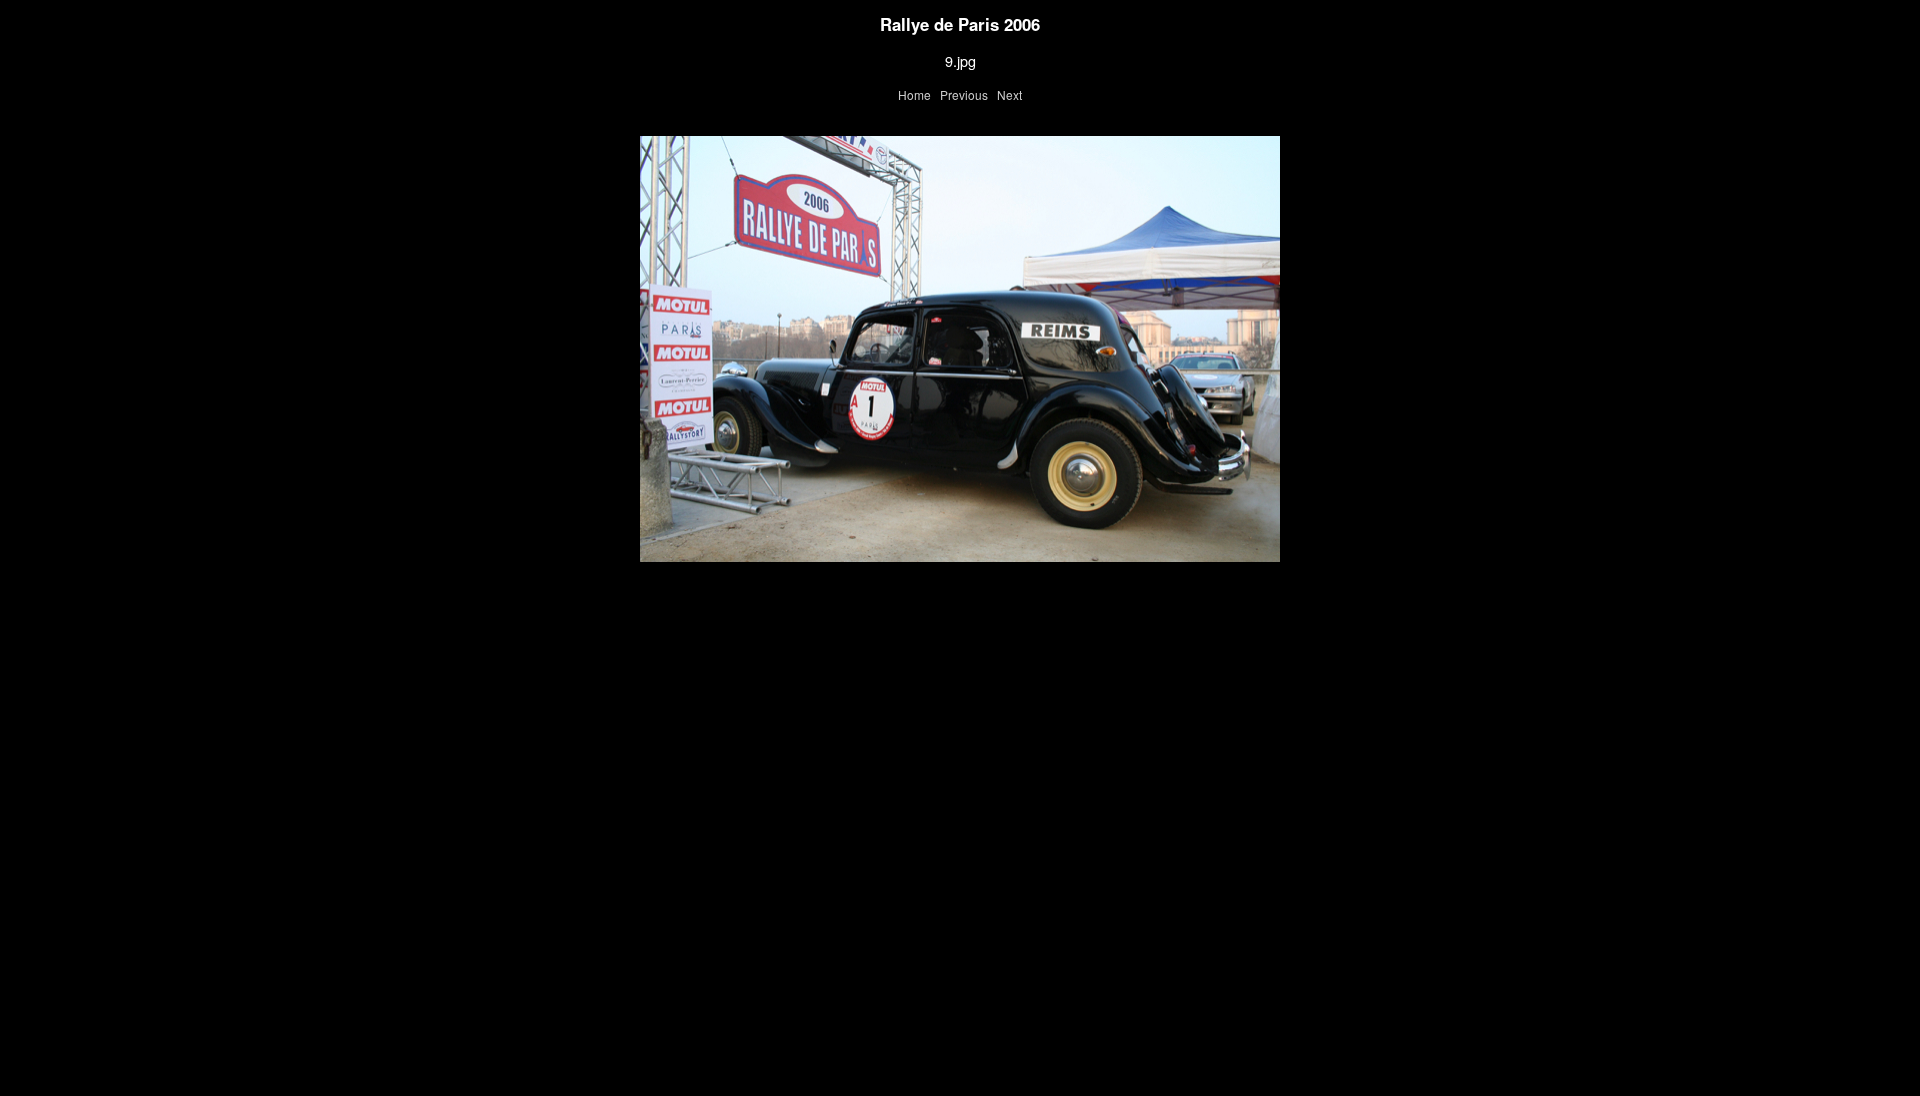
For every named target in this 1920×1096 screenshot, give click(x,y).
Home (914, 94)
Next (1009, 94)
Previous (964, 94)
